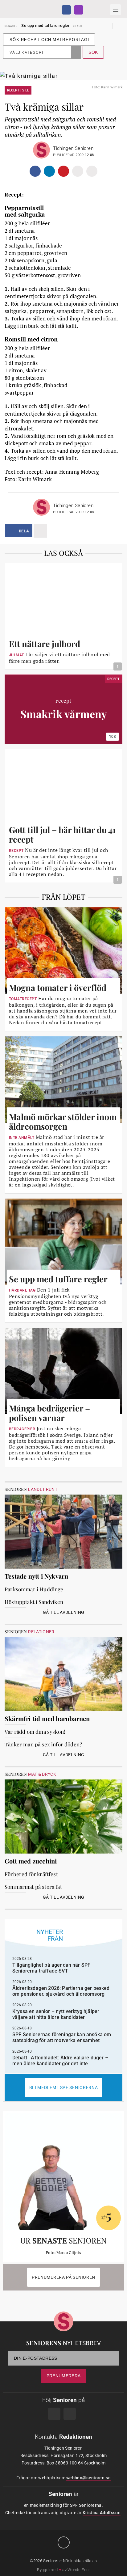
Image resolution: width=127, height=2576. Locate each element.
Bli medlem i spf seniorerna (64, 2087)
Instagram (79, 10)
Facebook (66, 10)
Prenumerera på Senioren (63, 2277)
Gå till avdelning (64, 1612)
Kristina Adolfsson (102, 2513)
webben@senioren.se (88, 2478)
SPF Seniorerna (86, 2505)
